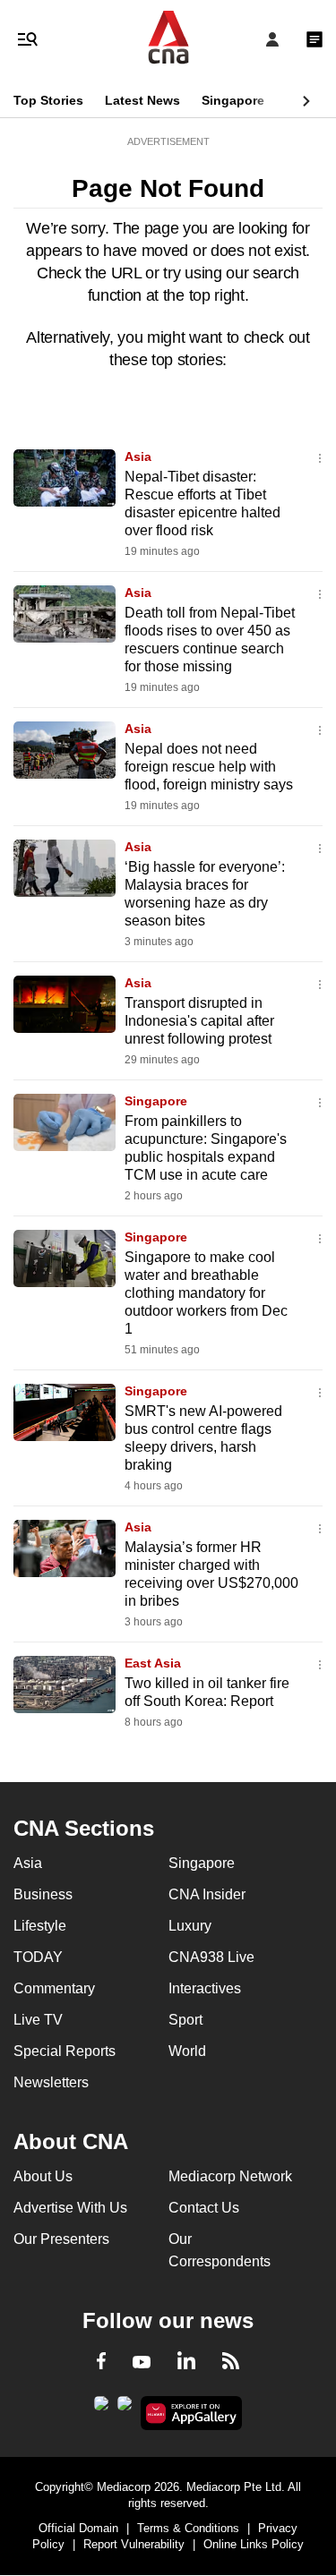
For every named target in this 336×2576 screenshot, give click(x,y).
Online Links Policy (254, 2544)
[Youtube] (142, 2363)
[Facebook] (101, 2364)
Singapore (233, 100)
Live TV (38, 2020)
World (187, 2051)
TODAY (38, 1957)
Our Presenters (61, 2239)
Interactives (205, 1988)
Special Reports (65, 2051)
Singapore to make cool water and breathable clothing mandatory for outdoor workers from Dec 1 (206, 1293)
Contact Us (204, 2208)
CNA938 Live (211, 1957)
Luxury (190, 1926)
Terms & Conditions (188, 2528)
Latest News (142, 100)
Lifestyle (40, 1926)
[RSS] (231, 2364)
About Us (43, 2176)
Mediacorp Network (230, 2176)
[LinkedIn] (186, 2364)
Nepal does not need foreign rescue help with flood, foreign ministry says (209, 767)
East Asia (153, 1663)
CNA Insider (207, 1894)
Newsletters (51, 2082)
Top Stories (48, 100)
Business (43, 1894)
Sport (185, 2020)
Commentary (54, 1988)
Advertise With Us (70, 2208)
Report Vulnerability (134, 2544)
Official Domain (78, 2528)
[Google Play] (101, 2409)
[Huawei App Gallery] (191, 2413)
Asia (138, 456)
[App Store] (125, 2409)
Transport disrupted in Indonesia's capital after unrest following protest (199, 1021)
